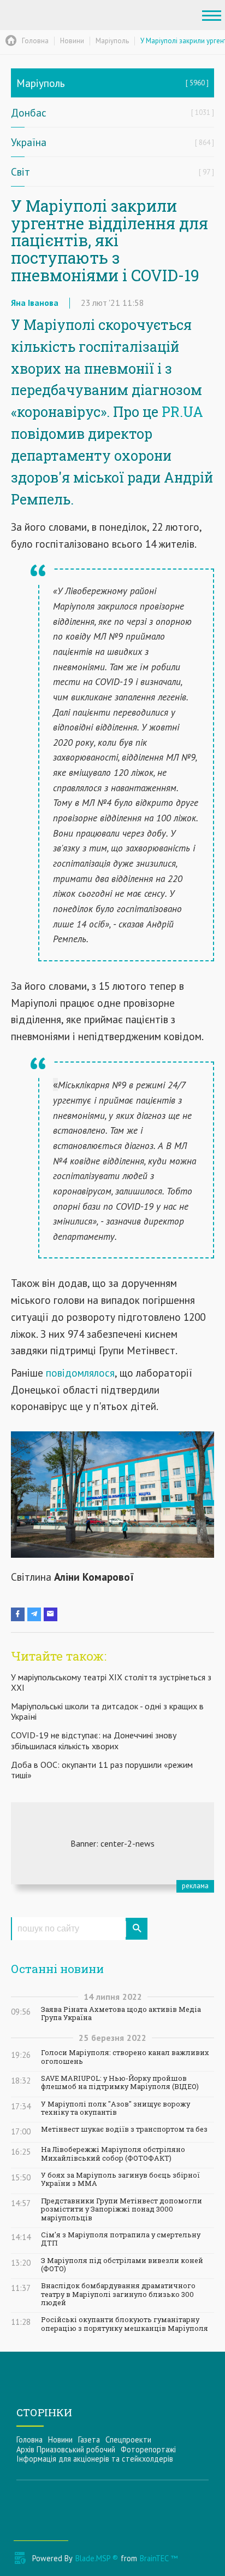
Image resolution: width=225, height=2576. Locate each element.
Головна (29, 2439)
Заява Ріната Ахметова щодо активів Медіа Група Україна (121, 2014)
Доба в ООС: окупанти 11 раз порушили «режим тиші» (102, 1770)
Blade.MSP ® (97, 2558)
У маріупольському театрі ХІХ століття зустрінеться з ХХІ (111, 1682)
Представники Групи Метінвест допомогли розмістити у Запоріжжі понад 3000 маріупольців (122, 2209)
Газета (89, 2439)
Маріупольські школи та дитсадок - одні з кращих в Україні (107, 1711)
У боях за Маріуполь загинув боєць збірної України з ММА (120, 2179)
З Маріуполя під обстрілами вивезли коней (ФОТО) (122, 2265)
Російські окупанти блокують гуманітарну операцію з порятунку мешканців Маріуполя (125, 2324)
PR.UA (182, 412)
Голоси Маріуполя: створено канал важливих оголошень (125, 2057)
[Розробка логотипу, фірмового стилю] (112, 1843)
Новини (60, 2439)
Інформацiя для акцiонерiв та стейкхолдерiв (95, 2459)
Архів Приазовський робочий (66, 2449)
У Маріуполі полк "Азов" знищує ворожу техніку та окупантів (116, 2108)
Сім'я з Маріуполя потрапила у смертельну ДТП (121, 2239)
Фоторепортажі (148, 2449)
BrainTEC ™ (159, 2558)
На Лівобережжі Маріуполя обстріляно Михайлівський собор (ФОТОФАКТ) (113, 2154)
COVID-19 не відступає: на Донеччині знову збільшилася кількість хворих (94, 1740)
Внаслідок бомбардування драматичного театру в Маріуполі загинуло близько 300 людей (118, 2294)
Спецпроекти (128, 2439)
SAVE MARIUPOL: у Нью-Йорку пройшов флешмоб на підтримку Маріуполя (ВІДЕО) (120, 2082)
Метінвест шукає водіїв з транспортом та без (124, 2129)
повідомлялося (80, 1373)
